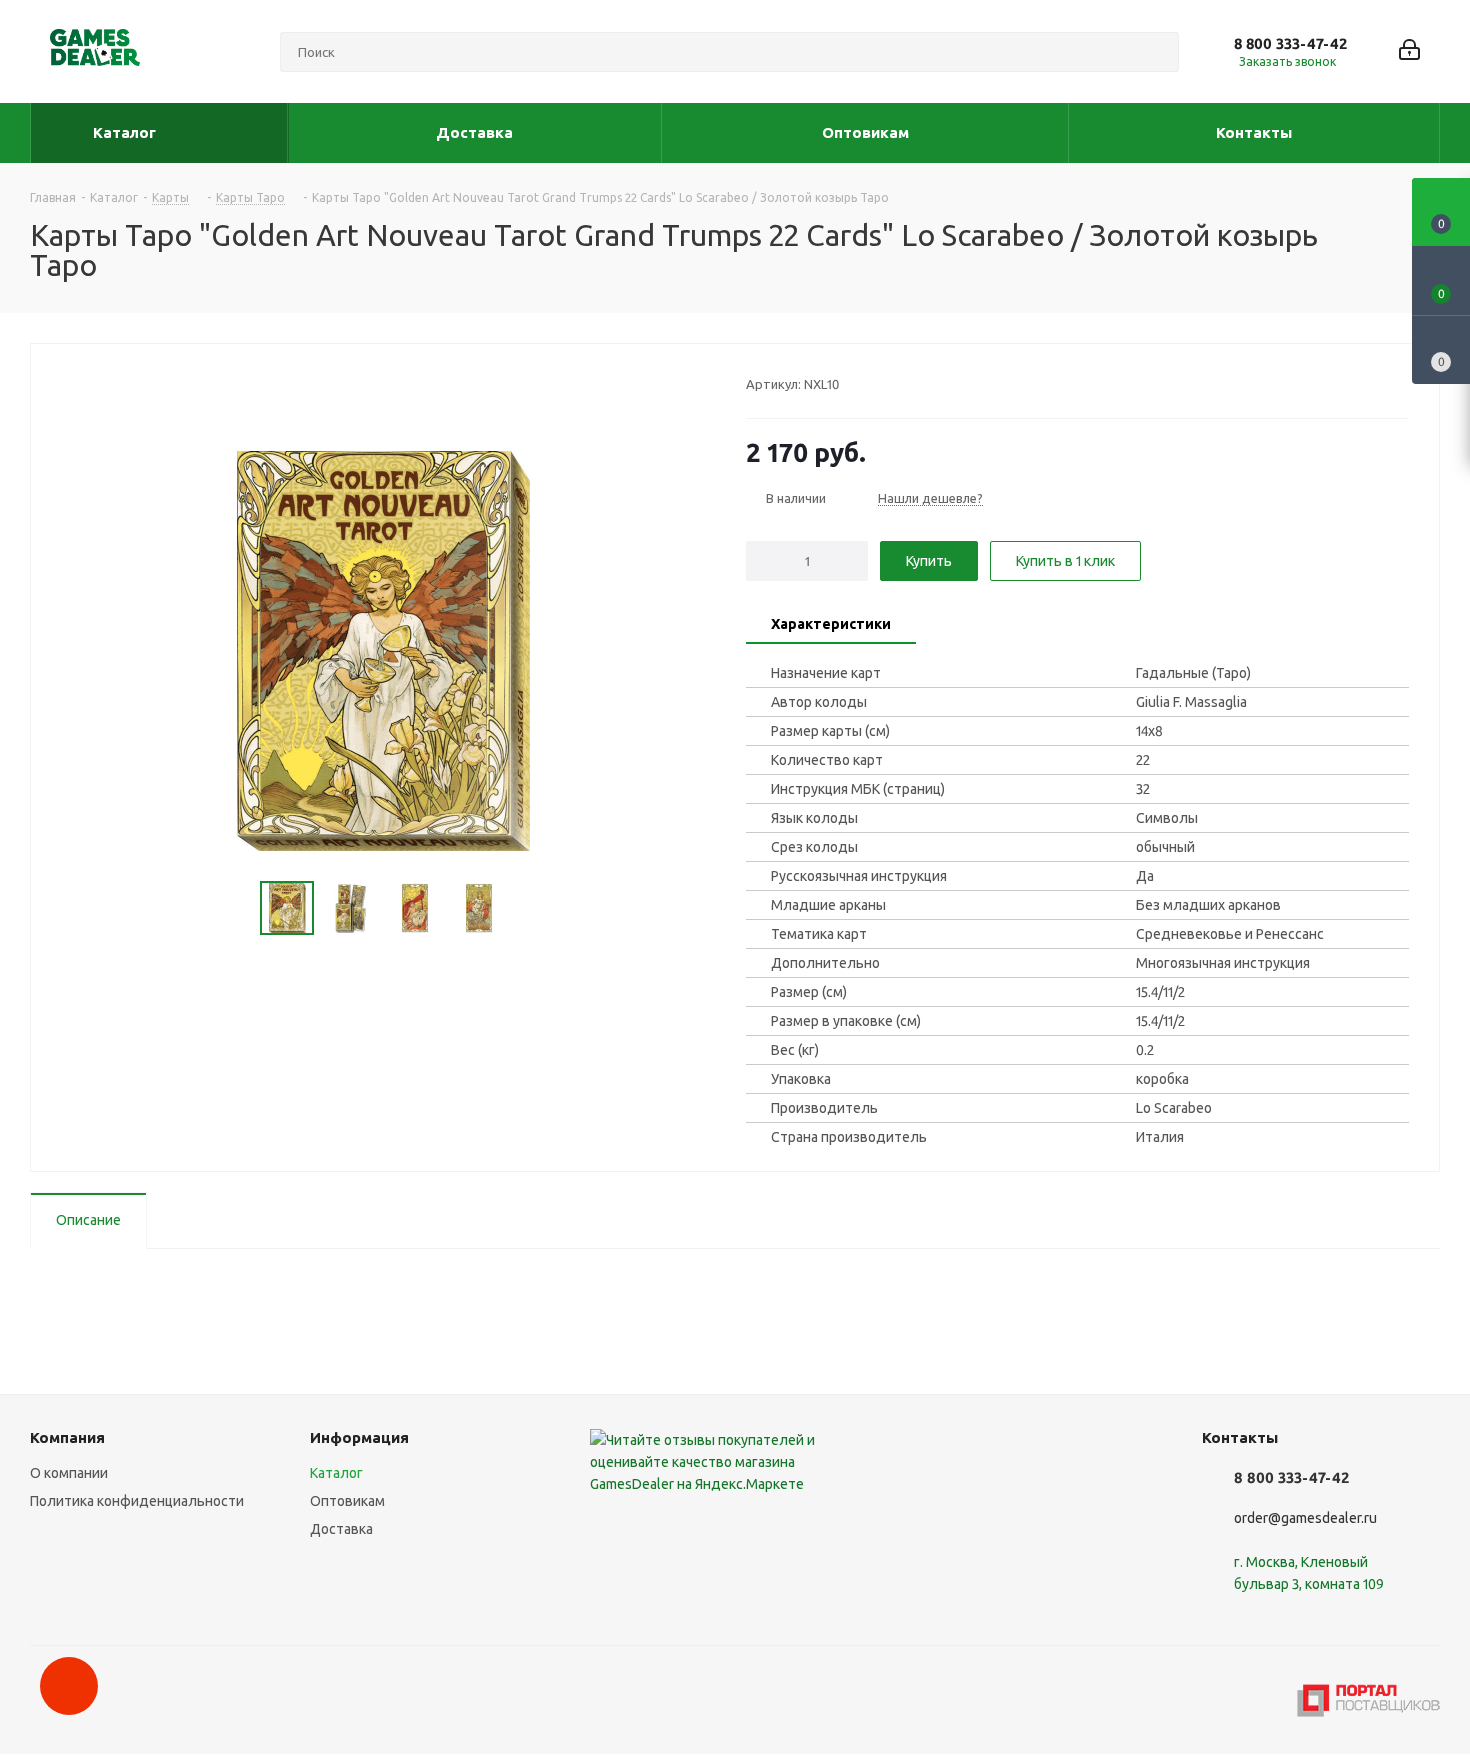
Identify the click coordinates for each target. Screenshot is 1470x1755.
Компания (67, 1437)
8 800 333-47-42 (1290, 43)
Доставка (341, 1529)
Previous (236, 908)
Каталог (336, 1473)
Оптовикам (347, 1501)
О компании (69, 1473)
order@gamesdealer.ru (1305, 1518)
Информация (359, 1437)
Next (528, 908)
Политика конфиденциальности (137, 1501)
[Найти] (1155, 52)
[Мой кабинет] (1409, 51)
